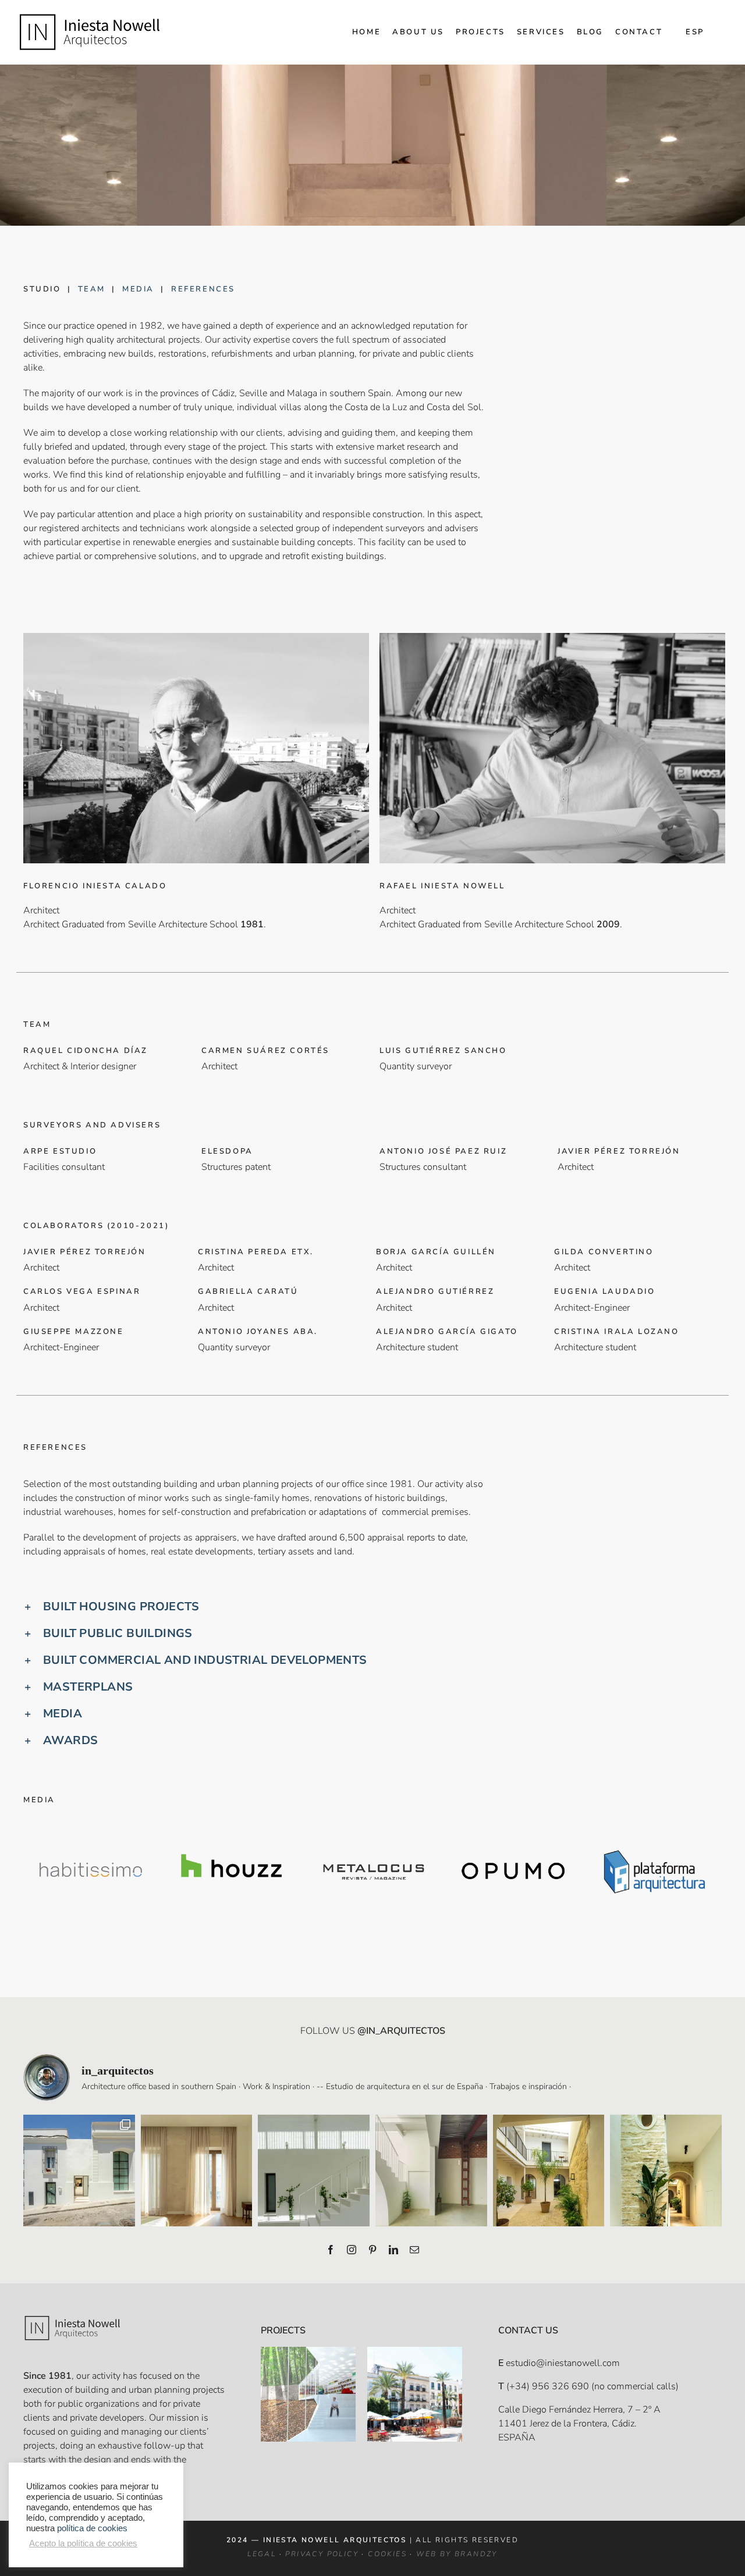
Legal (262, 2554)
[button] (372, 1607)
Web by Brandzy (457, 2554)
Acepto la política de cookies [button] (83, 2543)
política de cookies (92, 2528)
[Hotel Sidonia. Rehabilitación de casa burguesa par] (549, 2171)
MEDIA (138, 289)
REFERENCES (203, 289)
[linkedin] (393, 2250)
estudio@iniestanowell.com (563, 2363)
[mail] (414, 2250)
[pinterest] (372, 2250)
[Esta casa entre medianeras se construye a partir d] (197, 2171)
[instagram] (352, 2250)
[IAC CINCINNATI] (308, 2354)
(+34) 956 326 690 (548, 2386)
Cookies (387, 2554)
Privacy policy (322, 2554)
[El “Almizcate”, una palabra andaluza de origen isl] (79, 2171)
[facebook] (331, 2250)
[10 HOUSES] (415, 2354)
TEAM (92, 289)
